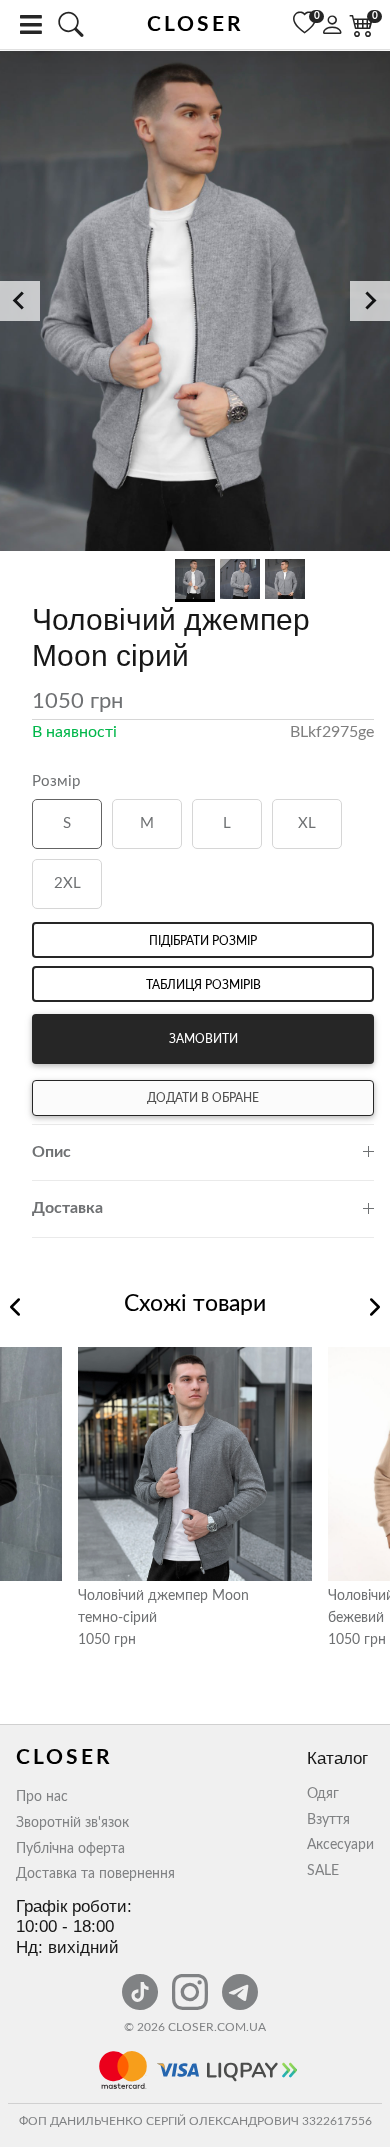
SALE (323, 1871)
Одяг (323, 1794)
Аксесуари (340, 1845)
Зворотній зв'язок (72, 1823)
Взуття (328, 1820)
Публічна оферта (70, 1849)
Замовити (203, 1039)
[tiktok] (142, 1981)
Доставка (67, 1208)
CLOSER (195, 24)
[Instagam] (192, 1981)
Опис (51, 1152)
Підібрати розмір (203, 941)
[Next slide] (370, 301)
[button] (195, 302)
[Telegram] (240, 1981)
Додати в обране (203, 1098)
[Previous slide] (20, 301)
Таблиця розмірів (203, 985)
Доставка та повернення (95, 1874)
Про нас (42, 1797)
